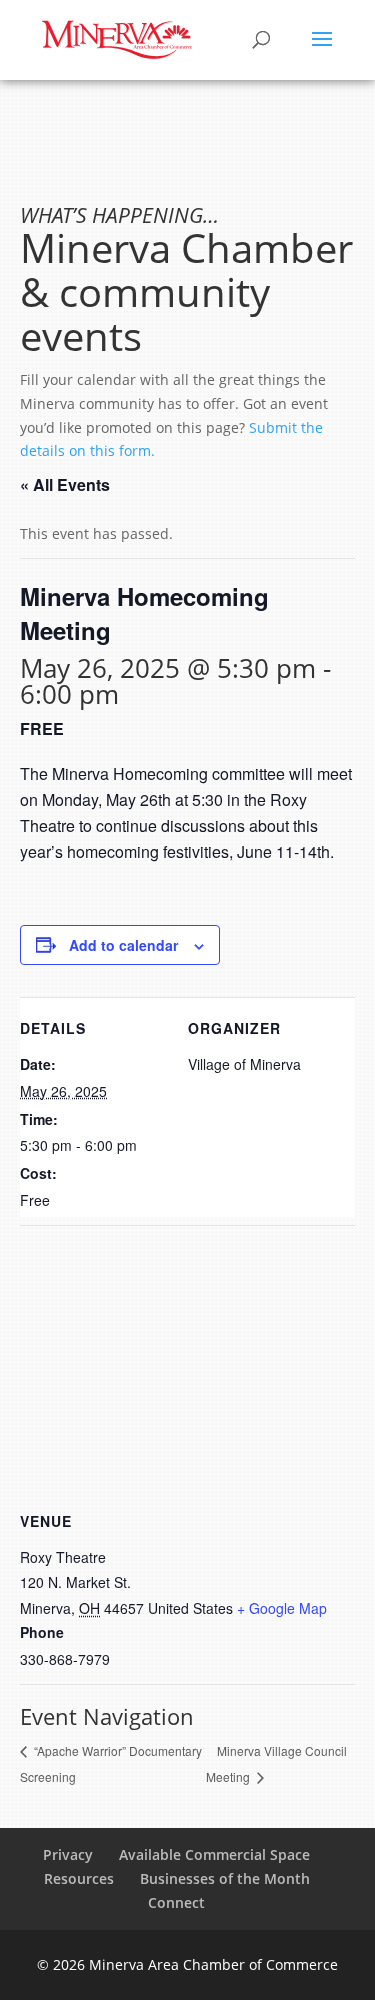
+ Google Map (282, 1608)
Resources (79, 1878)
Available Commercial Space (214, 1854)
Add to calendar (123, 945)
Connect (176, 1902)
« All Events (65, 484)
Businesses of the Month (225, 1878)
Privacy (68, 1854)
